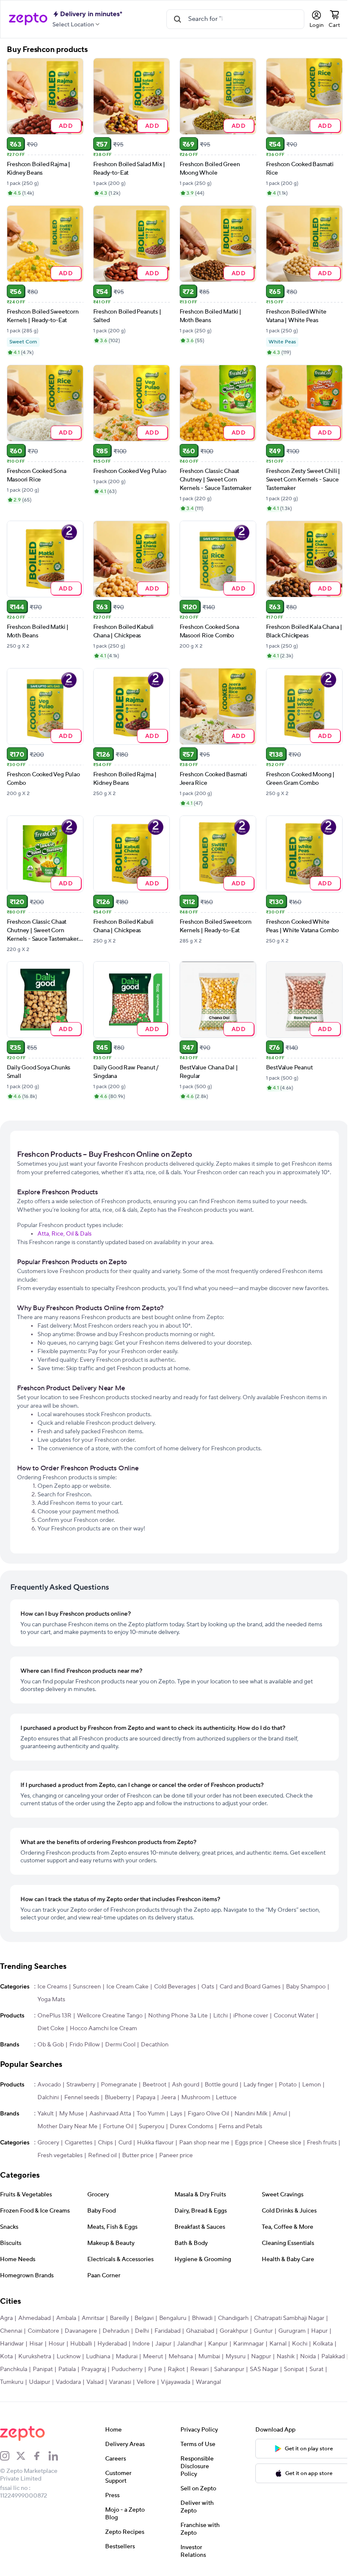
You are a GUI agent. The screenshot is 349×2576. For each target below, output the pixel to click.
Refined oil (102, 2155)
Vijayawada (176, 2382)
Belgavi (144, 2318)
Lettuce (226, 2098)
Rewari (199, 2369)
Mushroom (196, 2098)
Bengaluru (173, 2318)
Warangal (208, 2382)
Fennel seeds (82, 2098)
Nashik (286, 2357)
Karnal (278, 2344)
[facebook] (40, 2456)
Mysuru (236, 2357)
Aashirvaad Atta (110, 2114)
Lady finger (258, 2085)
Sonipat (294, 2369)
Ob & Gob (51, 2045)
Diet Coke (51, 2029)
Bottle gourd (221, 2085)
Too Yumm (151, 2114)
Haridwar (12, 2344)
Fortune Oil (118, 2126)
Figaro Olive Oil (208, 2114)
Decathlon (155, 2045)
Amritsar (93, 2318)
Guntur (263, 2331)
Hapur (319, 2331)
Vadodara (68, 2382)
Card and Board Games (250, 1987)
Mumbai (209, 2357)
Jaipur (163, 2344)
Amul (280, 2114)
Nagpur (261, 2357)
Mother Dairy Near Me (67, 2126)
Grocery (48, 2143)
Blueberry (118, 2098)
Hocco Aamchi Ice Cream (103, 2029)
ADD (66, 125)
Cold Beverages (175, 1987)
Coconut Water (294, 2016)
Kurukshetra (35, 2357)
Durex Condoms (192, 2126)
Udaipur (40, 2382)
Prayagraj (94, 2369)
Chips (105, 2143)
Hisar (36, 2344)
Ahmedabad (34, 2318)
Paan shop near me (204, 2143)
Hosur (57, 2344)
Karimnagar (249, 2344)
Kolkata (323, 2344)
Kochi (300, 2344)
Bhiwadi (202, 2318)
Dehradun (116, 2331)
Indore (141, 2344)
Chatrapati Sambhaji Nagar (289, 2318)
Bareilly (119, 2318)
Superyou (152, 2126)
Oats (208, 1987)
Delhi (142, 2331)
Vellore (146, 2382)
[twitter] (24, 2456)
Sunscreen (87, 1987)
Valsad (95, 2382)
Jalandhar (190, 2344)
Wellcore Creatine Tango (110, 2016)
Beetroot (154, 2085)
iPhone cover (251, 2016)
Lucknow (69, 2357)
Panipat (43, 2369)
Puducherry (127, 2369)
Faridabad (167, 2331)
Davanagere (81, 2331)
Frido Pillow (84, 2045)
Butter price (138, 2155)
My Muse (72, 2114)
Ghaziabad (200, 2331)
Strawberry (81, 2085)
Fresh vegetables (60, 2155)
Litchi (220, 2016)
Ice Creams (52, 1987)
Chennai (11, 2331)
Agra (6, 2318)
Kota (6, 2357)
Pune (155, 2369)
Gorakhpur (234, 2331)
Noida (308, 2357)
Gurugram (292, 2331)
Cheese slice (285, 2143)
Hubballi (81, 2344)
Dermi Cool (120, 2045)
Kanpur (218, 2344)
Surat (316, 2369)
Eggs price (249, 2143)
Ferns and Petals (240, 2126)
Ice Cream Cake (127, 1987)
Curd (125, 2143)
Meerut (153, 2357)
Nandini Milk (251, 2114)
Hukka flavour (155, 2143)
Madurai (127, 2357)
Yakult (46, 2114)
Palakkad (333, 2357)
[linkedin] (57, 2456)
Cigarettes (79, 2143)
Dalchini (48, 2098)
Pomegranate (119, 2085)
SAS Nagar (264, 2369)
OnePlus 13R (54, 2016)
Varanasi (120, 2382)
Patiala (67, 2369)
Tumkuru (12, 2382)
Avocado (49, 2085)
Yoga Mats (51, 2000)
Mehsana (181, 2357)
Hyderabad (112, 2344)
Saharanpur (229, 2369)
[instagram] (8, 2456)
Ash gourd (186, 2085)
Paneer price (176, 2155)
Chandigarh (233, 2318)
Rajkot (176, 2369)
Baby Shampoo (306, 1987)
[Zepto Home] (28, 19)
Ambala (66, 2318)
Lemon (312, 2085)
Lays (176, 2114)
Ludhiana (98, 2357)
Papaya (146, 2098)
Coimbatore (43, 2331)
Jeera (168, 2098)
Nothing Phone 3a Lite (178, 2016)
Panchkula (14, 2369)
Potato (288, 2085)
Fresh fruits (322, 2143)
